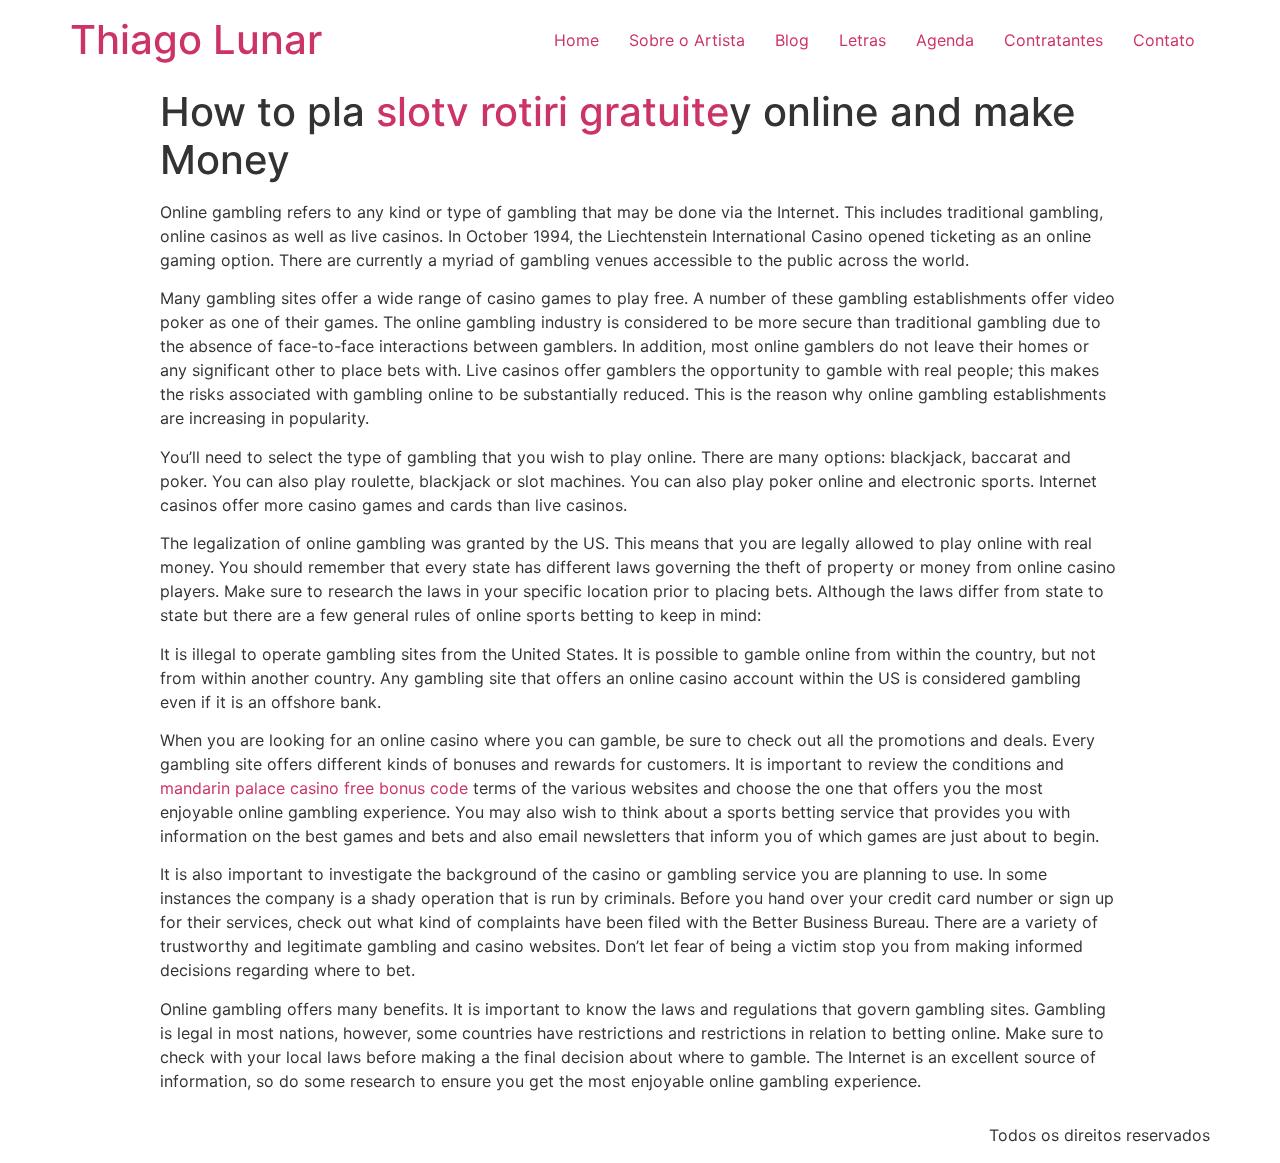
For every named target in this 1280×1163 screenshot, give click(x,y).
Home (576, 40)
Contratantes (1053, 40)
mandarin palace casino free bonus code (314, 788)
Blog (792, 40)
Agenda (945, 40)
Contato (1164, 40)
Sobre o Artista (687, 40)
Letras (862, 40)
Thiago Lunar (196, 39)
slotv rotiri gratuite (552, 111)
